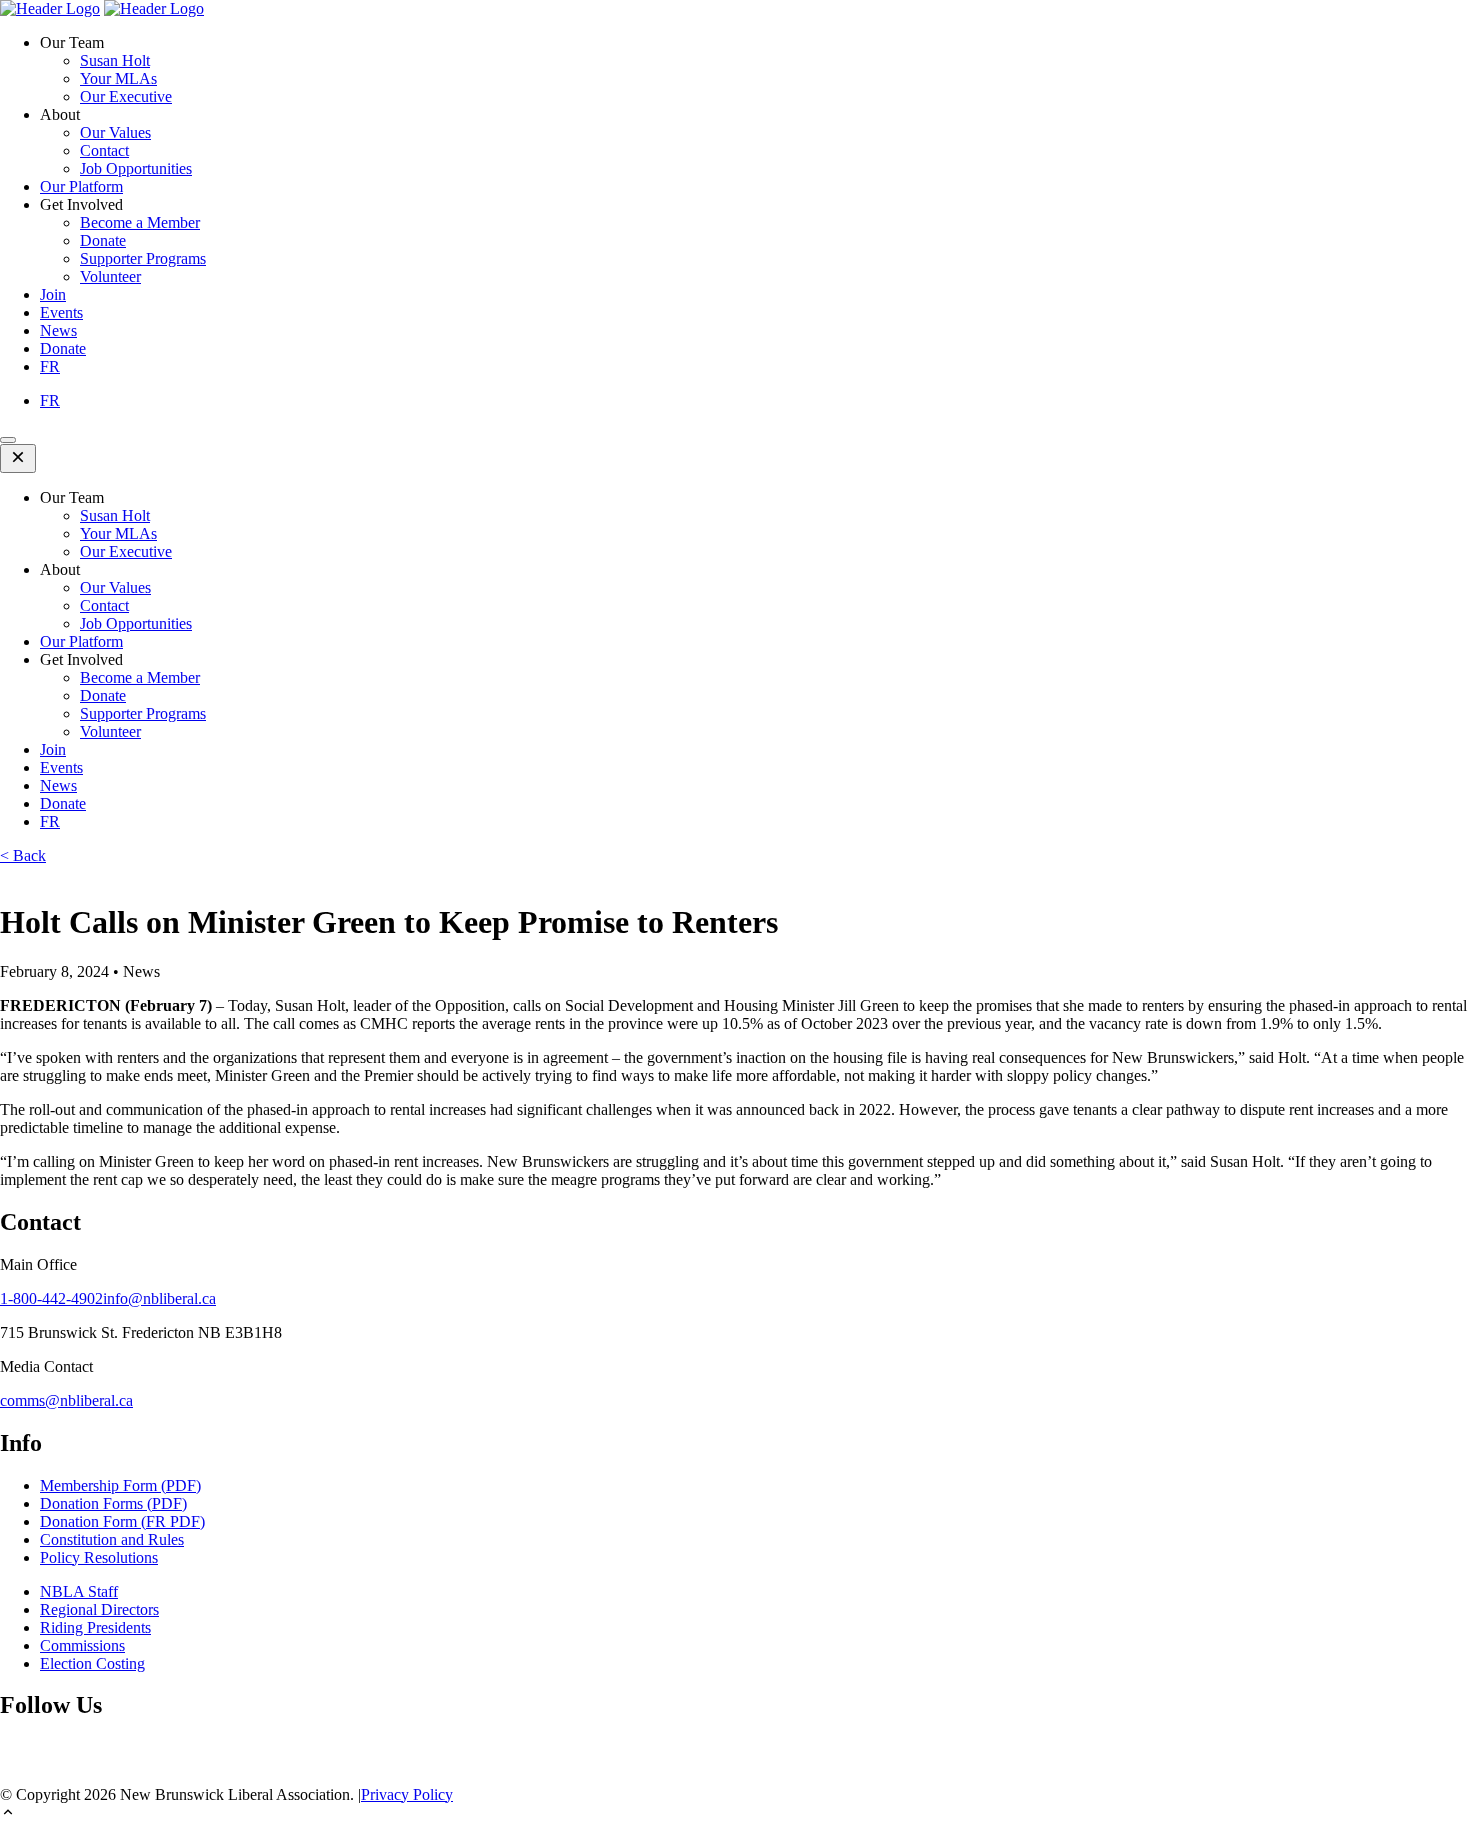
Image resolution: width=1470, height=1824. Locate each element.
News (58, 330)
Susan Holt (115, 60)
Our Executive (126, 96)
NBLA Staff (79, 1591)
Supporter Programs (143, 258)
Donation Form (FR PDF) (122, 1521)
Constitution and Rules (112, 1539)
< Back (23, 855)
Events (61, 312)
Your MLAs (118, 78)
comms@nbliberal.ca (66, 1400)
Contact (104, 150)
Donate (103, 240)
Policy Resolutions (99, 1557)
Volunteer (110, 276)
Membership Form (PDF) (120, 1485)
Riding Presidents (95, 1627)
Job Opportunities (136, 168)
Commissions (82, 1645)
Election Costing (92, 1663)
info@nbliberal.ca (159, 1298)
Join (53, 294)
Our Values (115, 132)
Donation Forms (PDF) (113, 1503)
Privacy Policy (407, 1794)
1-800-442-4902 (51, 1298)
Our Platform (81, 186)
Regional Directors (99, 1609)
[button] (735, 1814)
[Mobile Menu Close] (18, 458)
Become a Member (140, 222)
